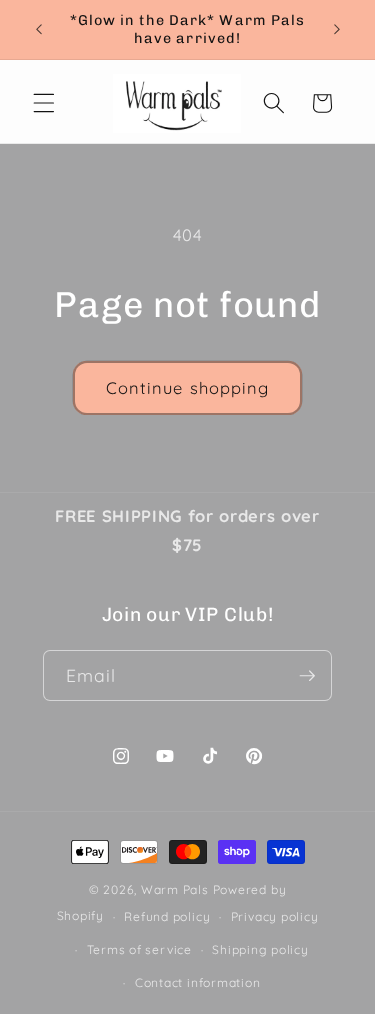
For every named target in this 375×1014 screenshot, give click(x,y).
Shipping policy (260, 949)
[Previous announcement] (39, 29)
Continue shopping (188, 387)
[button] (44, 103)
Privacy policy (275, 916)
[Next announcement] (337, 29)
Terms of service (139, 949)
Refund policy (167, 916)
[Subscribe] (307, 676)
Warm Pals (175, 889)
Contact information (198, 982)
